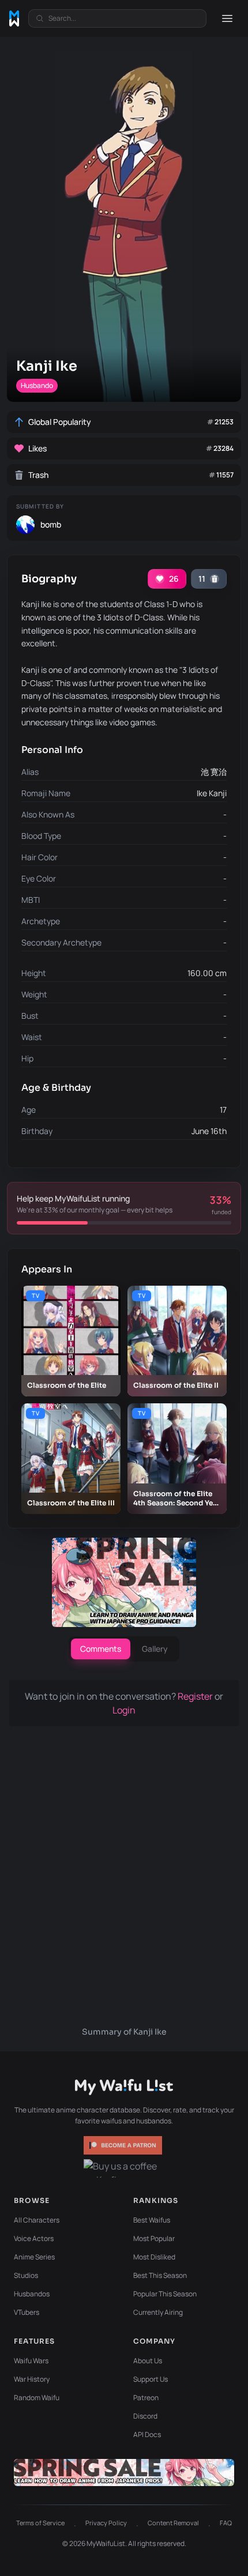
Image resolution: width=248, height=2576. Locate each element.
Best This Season (160, 2275)
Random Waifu (37, 2398)
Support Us (151, 2379)
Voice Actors (34, 2238)
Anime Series (34, 2257)
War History (32, 2379)
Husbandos (32, 2294)
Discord (145, 2416)
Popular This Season (165, 2294)
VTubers (27, 2312)
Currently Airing (158, 2312)
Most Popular (154, 2238)
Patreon (146, 2398)
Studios (26, 2275)
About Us (148, 2361)
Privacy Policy (106, 2523)
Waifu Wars (31, 2361)
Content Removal (173, 2523)
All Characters (37, 2220)
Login (124, 1710)
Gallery (155, 1649)
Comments (101, 1649)
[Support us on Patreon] (124, 2145)
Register (196, 1696)
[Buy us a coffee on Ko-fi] (124, 2168)
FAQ (226, 2523)
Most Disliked (154, 2257)
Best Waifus (152, 2220)
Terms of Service (40, 2523)
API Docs (147, 2434)
